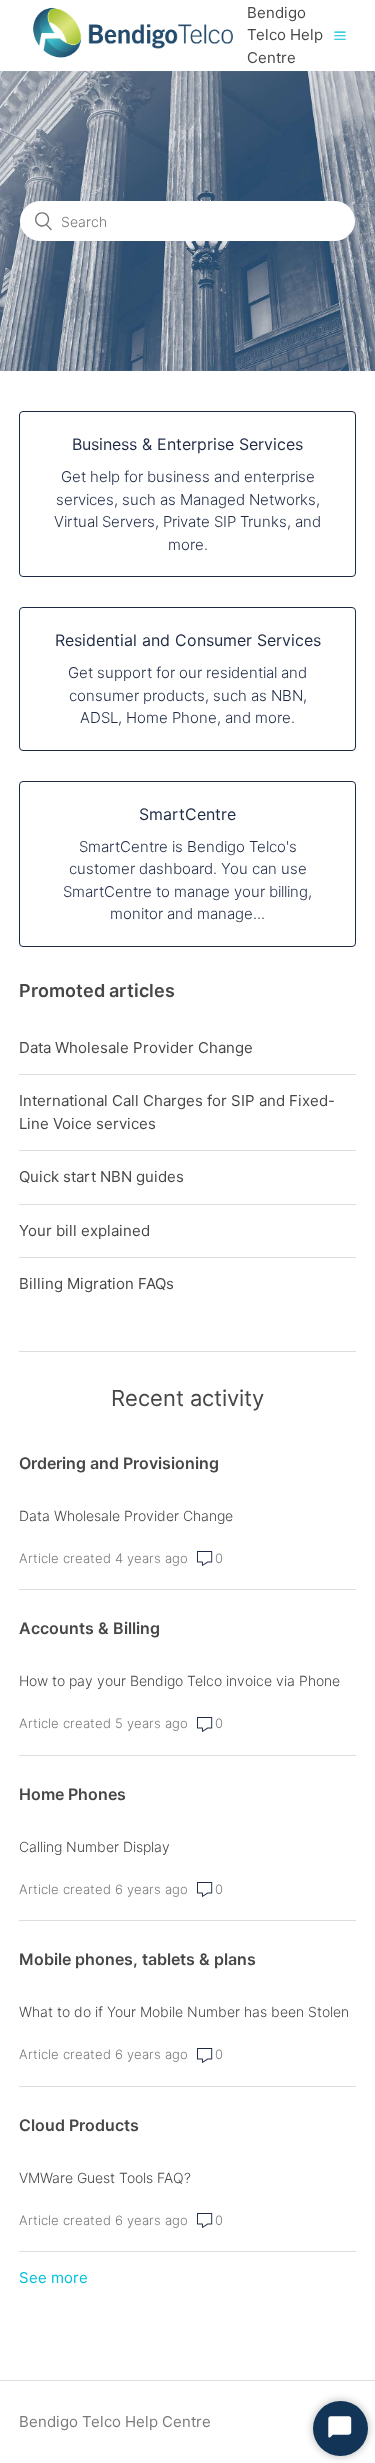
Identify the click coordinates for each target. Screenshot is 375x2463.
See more (53, 2277)
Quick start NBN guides (101, 1176)
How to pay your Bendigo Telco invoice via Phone (179, 1680)
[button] (340, 35)
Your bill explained (84, 1230)
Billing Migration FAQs (96, 1283)
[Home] (133, 65)
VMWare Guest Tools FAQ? (105, 2177)
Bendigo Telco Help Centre (115, 2421)
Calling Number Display (94, 1846)
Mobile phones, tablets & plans (137, 1959)
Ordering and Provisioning (119, 1463)
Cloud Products (79, 2125)
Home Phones (72, 1794)
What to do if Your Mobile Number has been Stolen (184, 2011)
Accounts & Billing (89, 1628)
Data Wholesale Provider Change (136, 1047)
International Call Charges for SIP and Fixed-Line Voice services (177, 1112)
